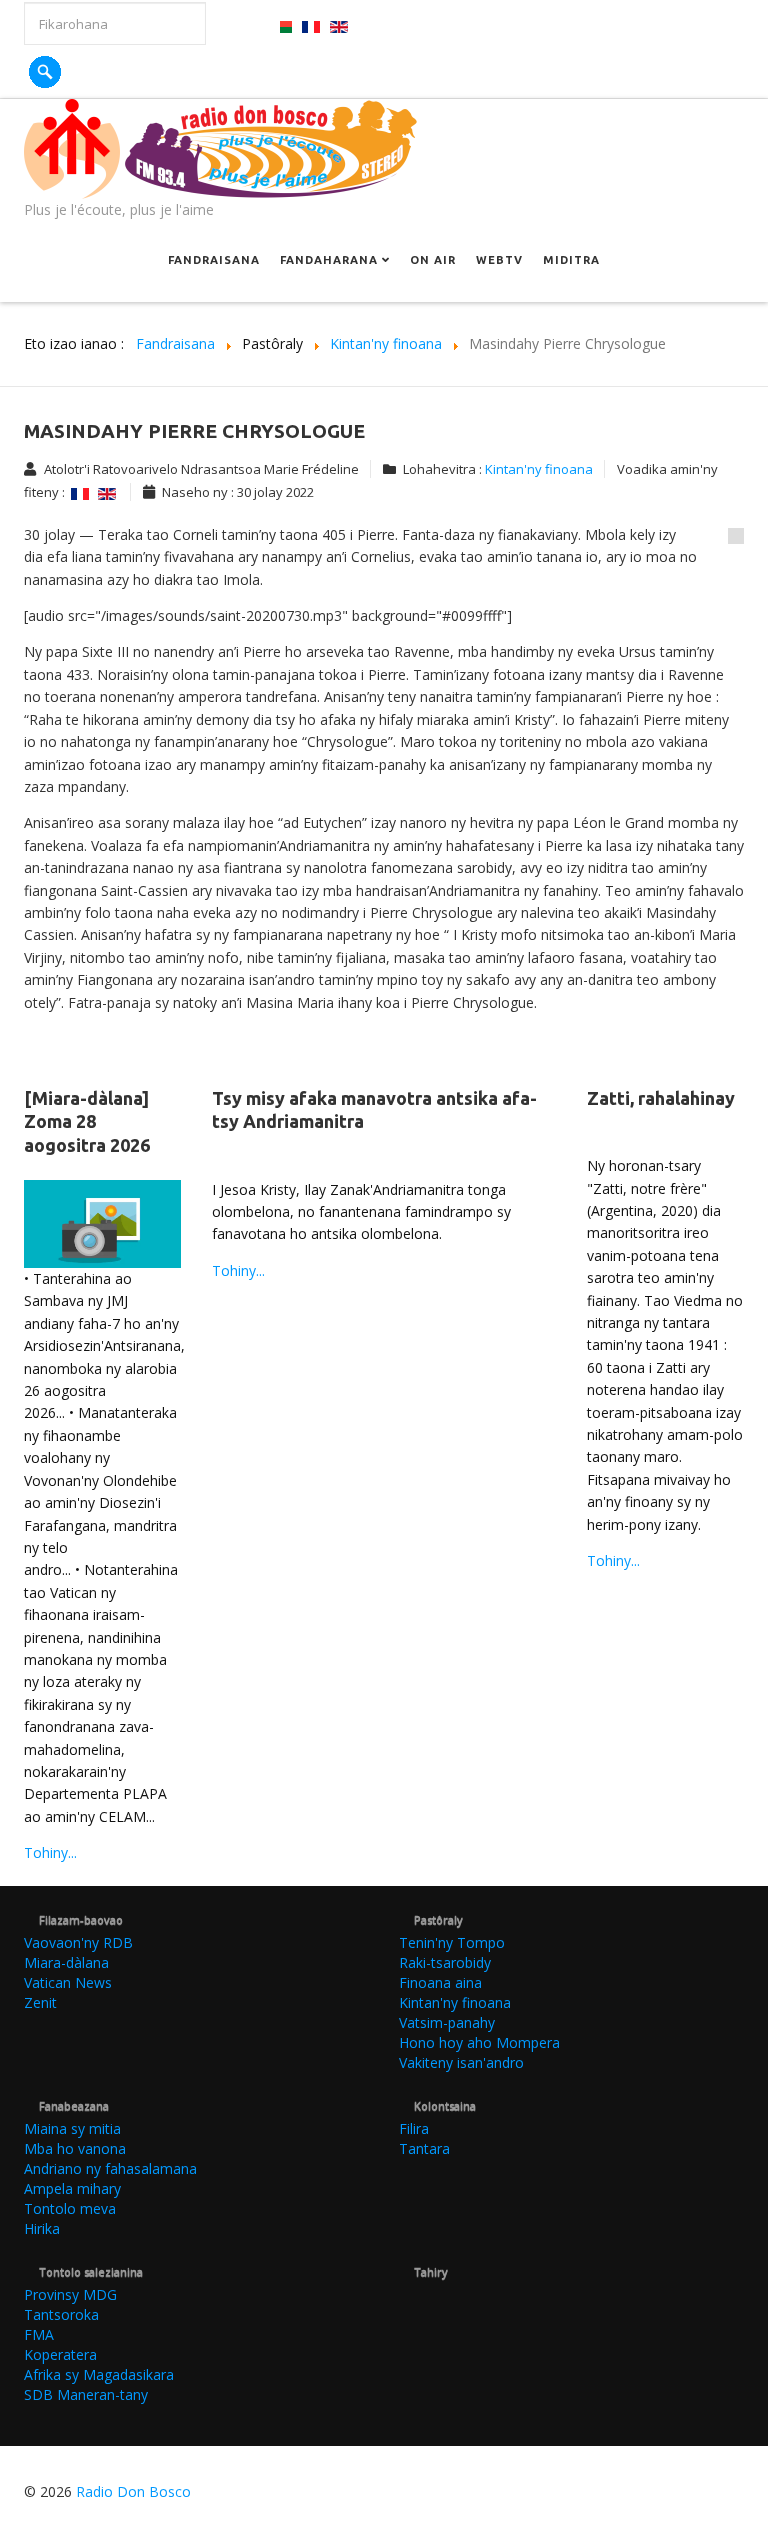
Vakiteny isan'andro (461, 2062)
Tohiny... (50, 1852)
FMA (39, 2334)
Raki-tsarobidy (445, 1962)
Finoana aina (440, 1982)
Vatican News (68, 1982)
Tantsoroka (61, 2314)
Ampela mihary (72, 2188)
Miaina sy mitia (72, 2128)
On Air (433, 260)
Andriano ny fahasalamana (110, 2168)
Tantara (424, 2148)
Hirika (42, 2228)
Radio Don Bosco (133, 2491)
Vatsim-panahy (447, 2022)
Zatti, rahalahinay (661, 1098)
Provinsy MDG (70, 2294)
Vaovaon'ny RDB (78, 1942)
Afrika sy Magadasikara (99, 2374)
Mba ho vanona (75, 2148)
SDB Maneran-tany (86, 2394)
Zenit (40, 2002)
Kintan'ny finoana (539, 469)
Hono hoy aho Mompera (479, 2042)
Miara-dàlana (66, 1962)
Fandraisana (214, 260)
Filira (414, 2128)
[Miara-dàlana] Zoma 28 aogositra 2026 (87, 1121)
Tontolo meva (70, 2208)
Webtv (499, 260)
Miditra (571, 260)
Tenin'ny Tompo (452, 1942)
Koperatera (60, 2354)
